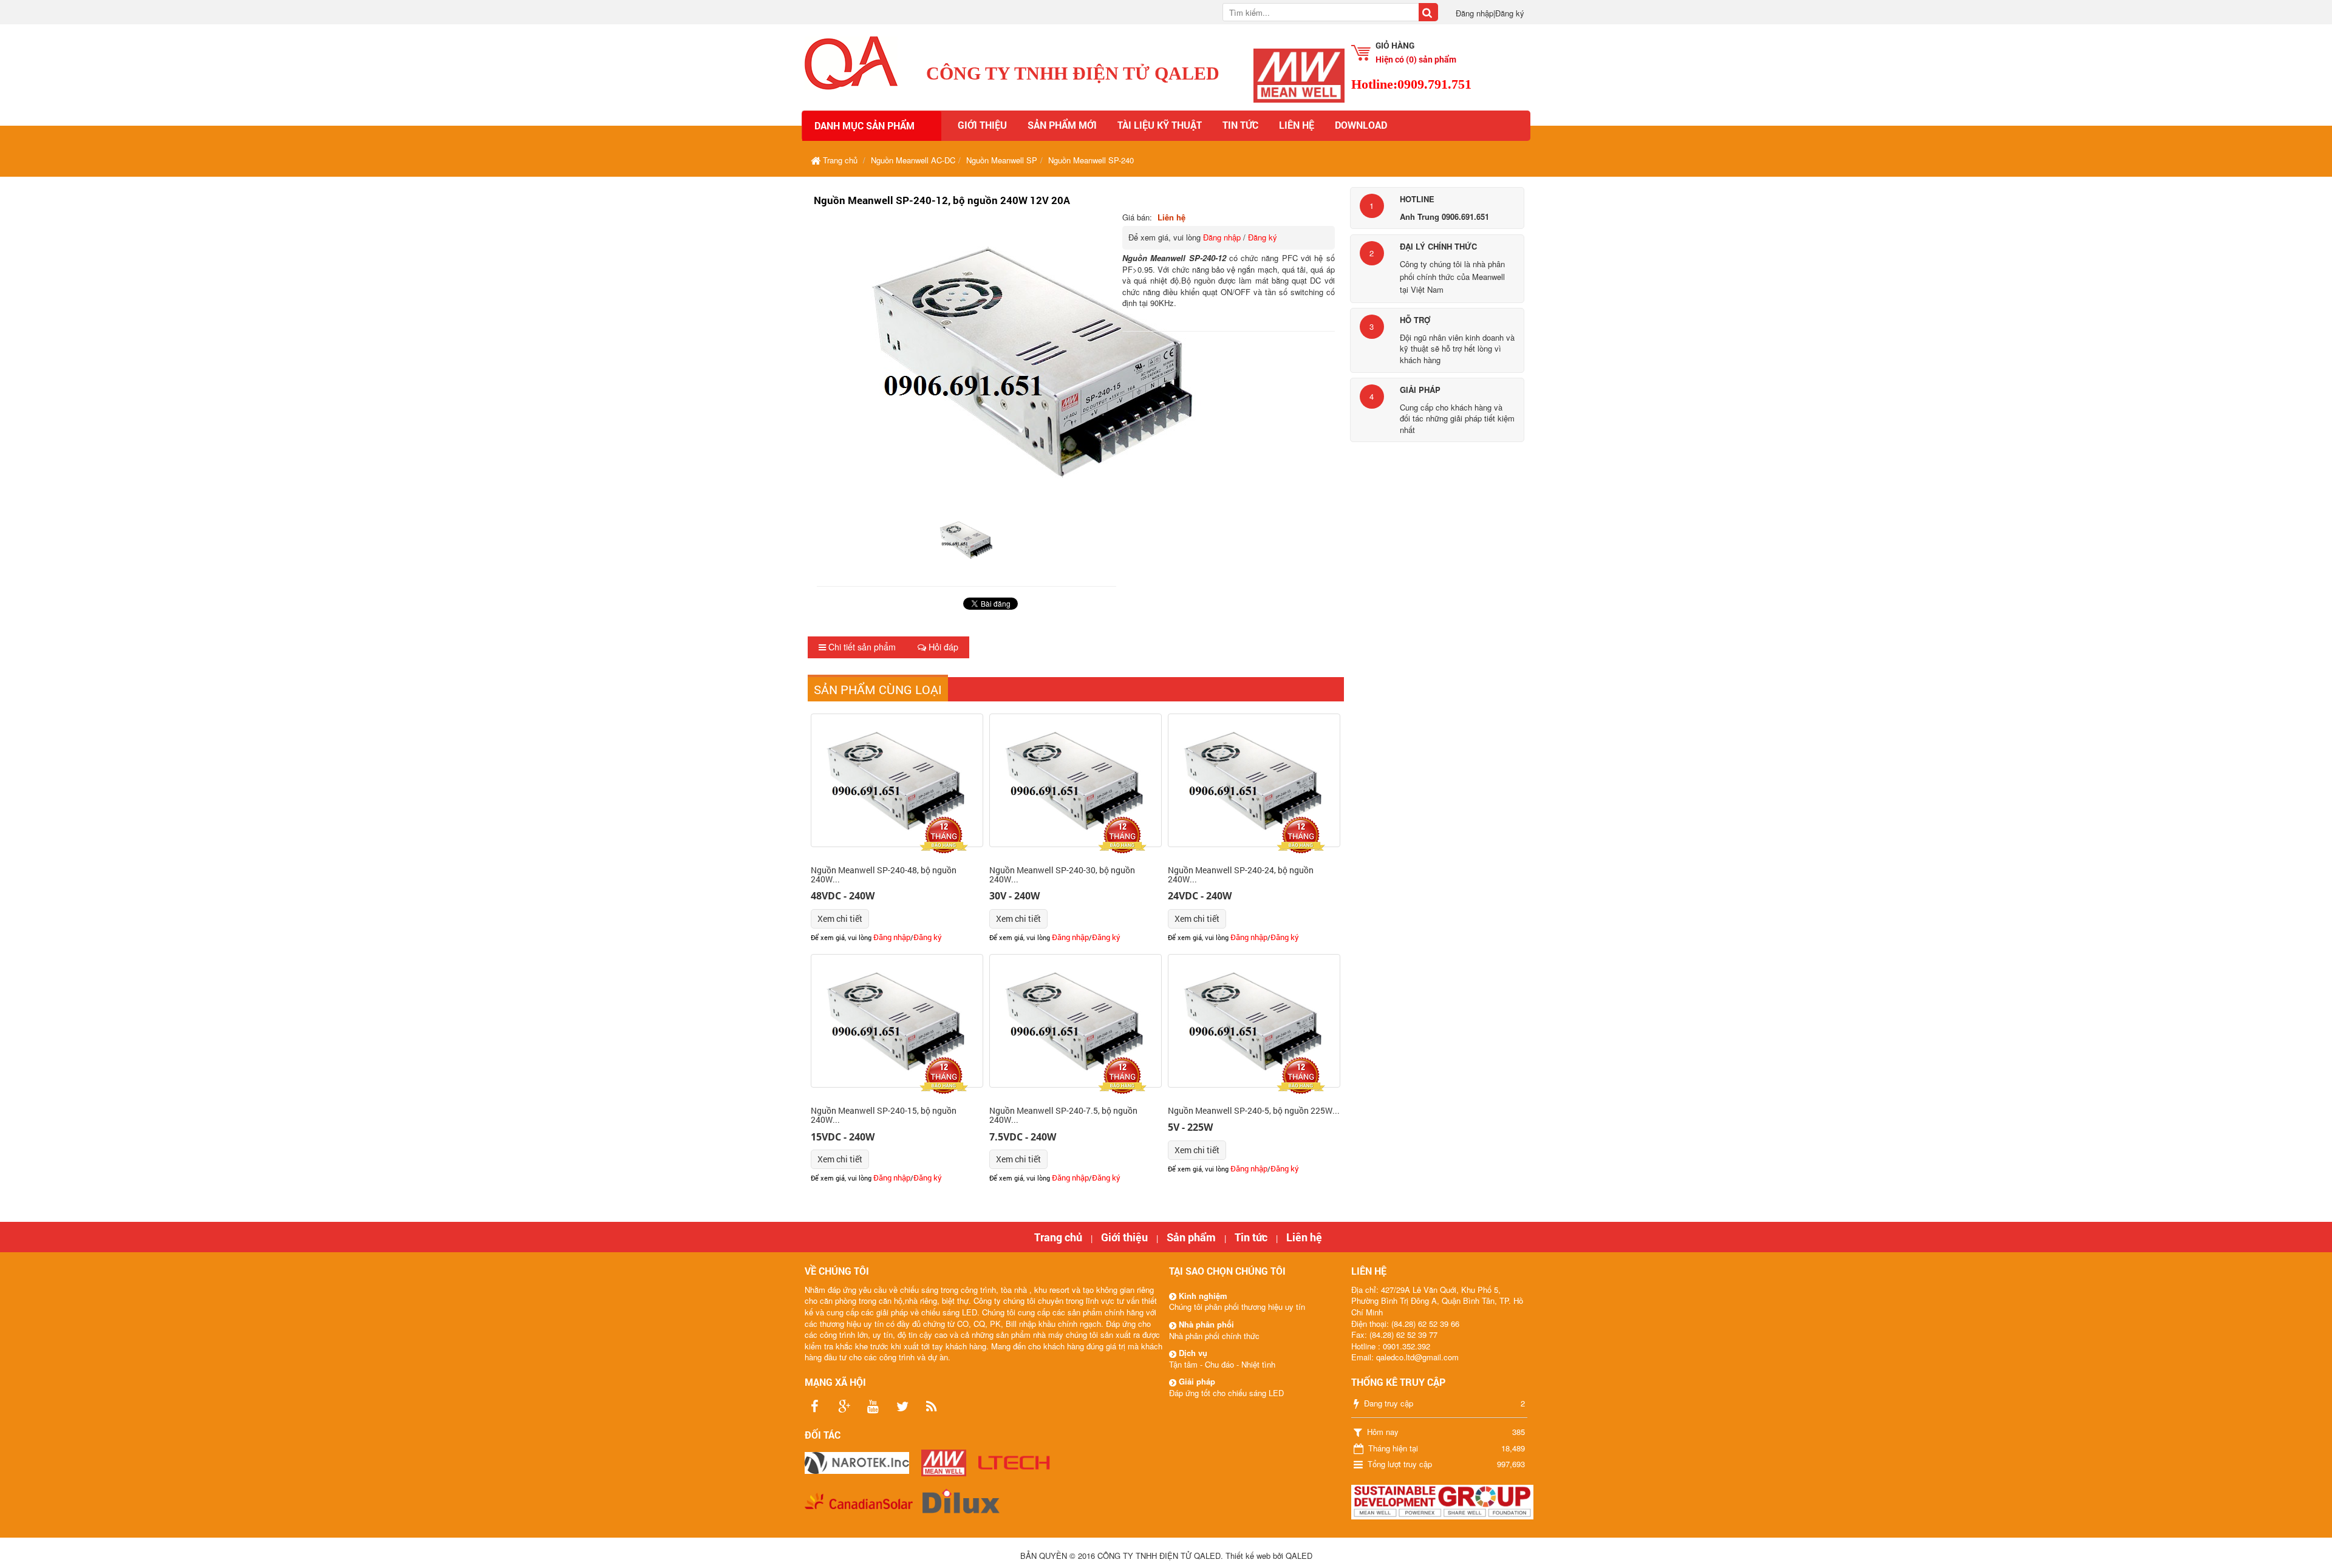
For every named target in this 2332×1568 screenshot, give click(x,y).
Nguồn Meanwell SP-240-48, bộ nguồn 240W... (884, 874)
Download (1361, 125)
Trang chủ (1058, 1237)
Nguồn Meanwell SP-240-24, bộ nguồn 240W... (1241, 874)
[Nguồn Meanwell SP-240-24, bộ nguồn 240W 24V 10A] (1254, 780)
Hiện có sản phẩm (1416, 59)
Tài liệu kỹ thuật (1160, 125)
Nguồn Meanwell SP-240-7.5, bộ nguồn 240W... (1063, 1115)
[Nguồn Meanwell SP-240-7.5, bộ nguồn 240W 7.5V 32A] (1076, 1021)
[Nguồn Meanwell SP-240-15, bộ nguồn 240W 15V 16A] (897, 1021)
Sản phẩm (1191, 1237)
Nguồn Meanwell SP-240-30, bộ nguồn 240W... (1062, 874)
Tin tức (1240, 125)
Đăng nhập (1475, 13)
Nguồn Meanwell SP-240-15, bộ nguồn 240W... (884, 1115)
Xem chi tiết (840, 919)
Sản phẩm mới (1062, 125)
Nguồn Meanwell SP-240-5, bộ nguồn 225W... (1254, 1110)
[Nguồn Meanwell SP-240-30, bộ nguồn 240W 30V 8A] (1076, 780)
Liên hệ (1297, 125)
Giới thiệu (982, 125)
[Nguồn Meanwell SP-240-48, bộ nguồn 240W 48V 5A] (897, 780)
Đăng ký (1510, 13)
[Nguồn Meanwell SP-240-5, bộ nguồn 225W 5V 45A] (1254, 1021)
